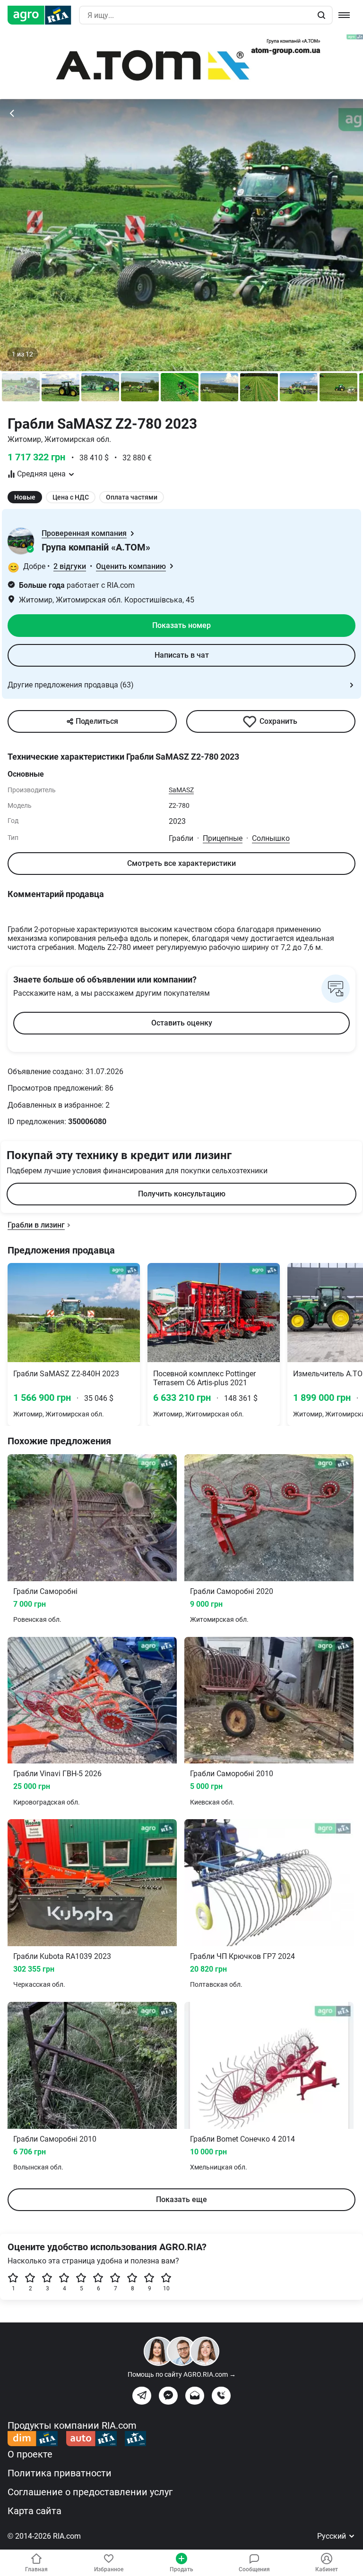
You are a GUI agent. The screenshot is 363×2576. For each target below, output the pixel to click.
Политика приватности (60, 2473)
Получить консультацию (182, 1194)
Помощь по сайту (182, 2374)
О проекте (30, 2454)
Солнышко (271, 838)
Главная (36, 2569)
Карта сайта (35, 2511)
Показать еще (181, 2199)
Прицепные (223, 838)
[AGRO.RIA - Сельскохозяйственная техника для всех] (43, 15)
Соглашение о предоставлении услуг (90, 2492)
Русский (333, 2536)
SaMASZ (181, 790)
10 (166, 2288)
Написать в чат (182, 655)
